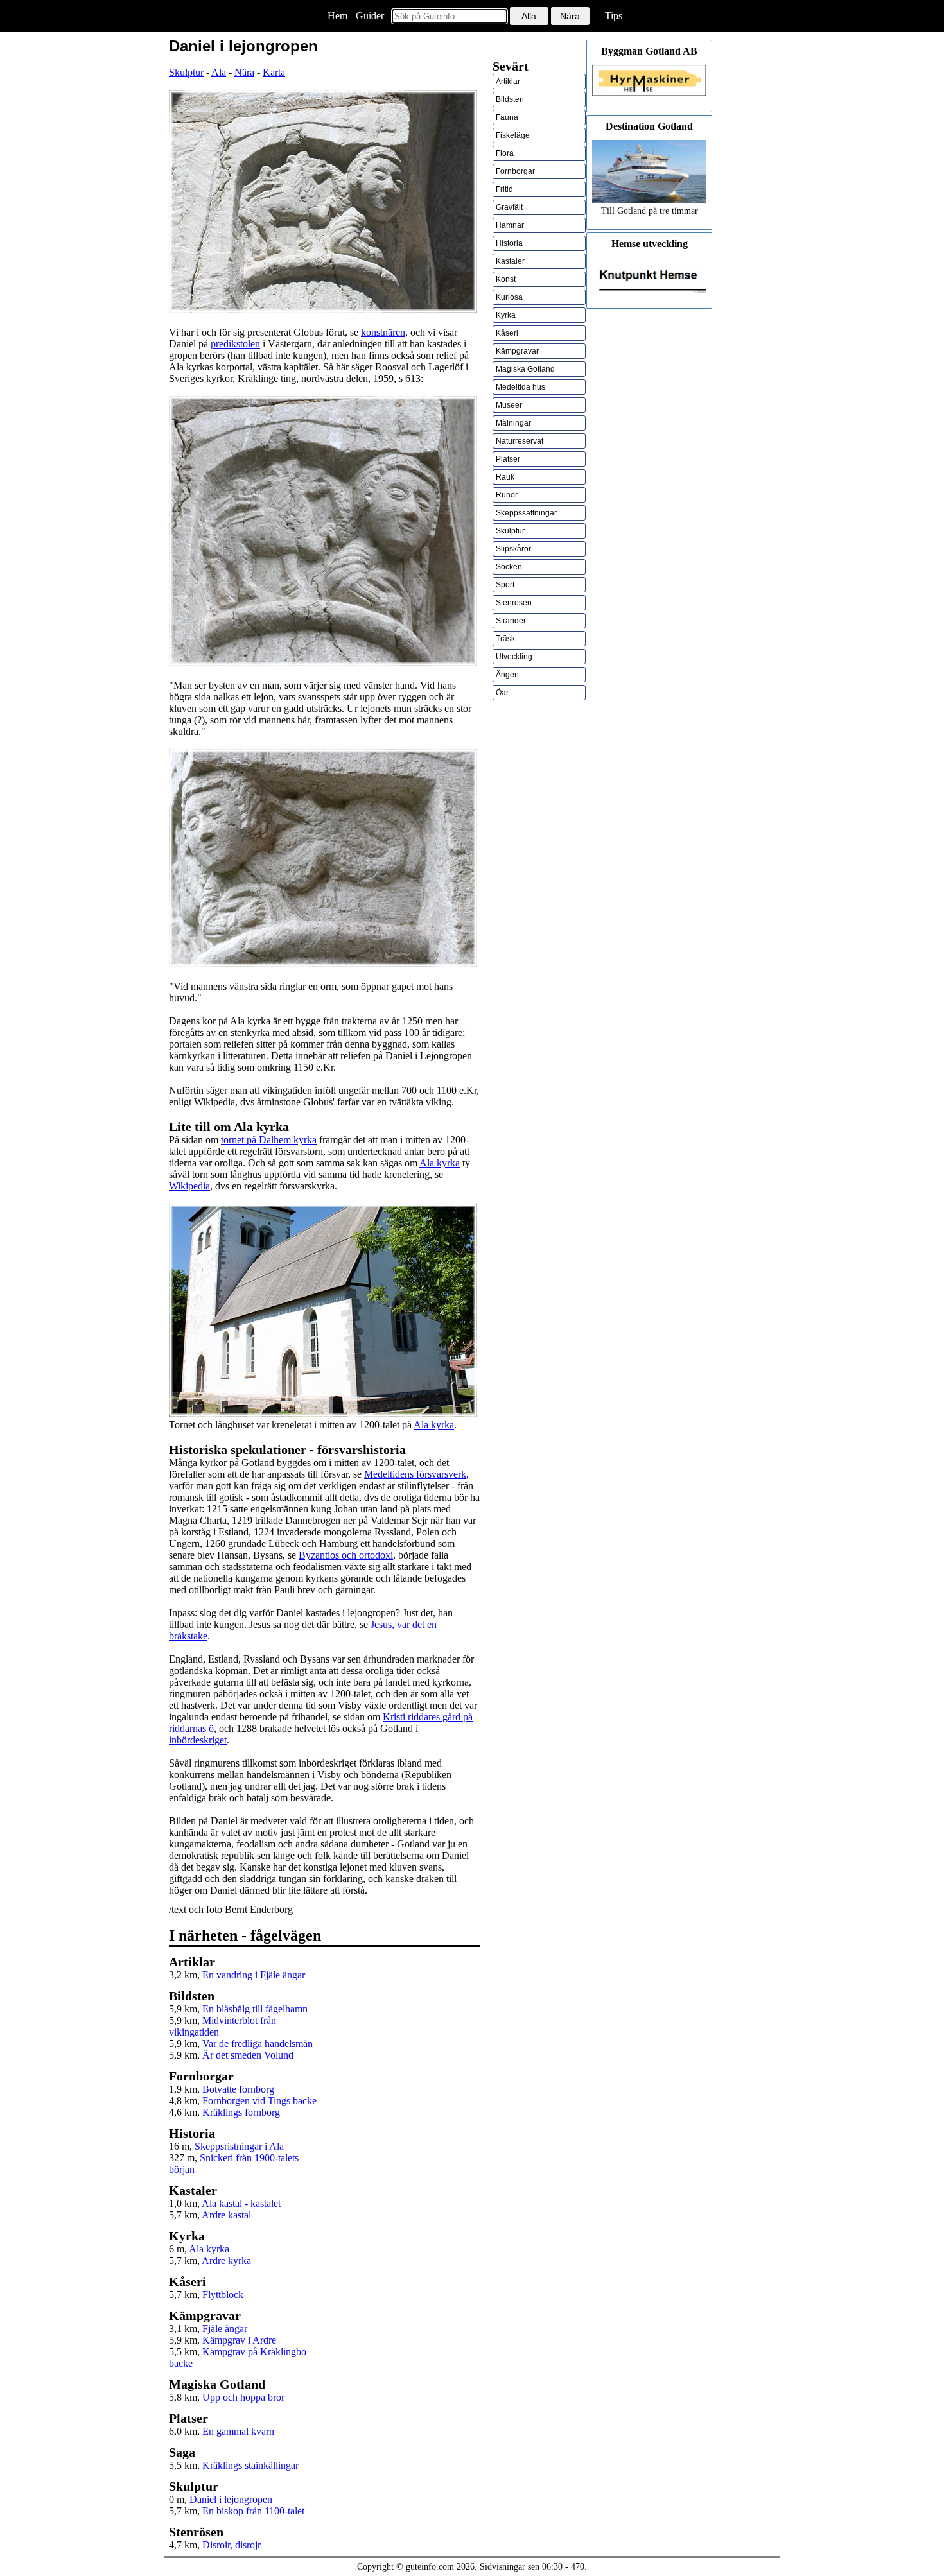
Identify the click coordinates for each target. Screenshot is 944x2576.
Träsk (505, 639)
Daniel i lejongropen (231, 2499)
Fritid (504, 189)
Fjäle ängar (225, 2329)
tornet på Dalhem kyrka (269, 1140)
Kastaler (510, 261)
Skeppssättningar (526, 513)
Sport (505, 585)
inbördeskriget (198, 1740)
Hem (337, 16)
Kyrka (506, 315)
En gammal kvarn (238, 2431)
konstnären (383, 332)
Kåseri (507, 333)
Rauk (505, 477)
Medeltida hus (520, 387)
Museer (509, 405)
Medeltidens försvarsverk (415, 1474)
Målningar (513, 423)
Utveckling (514, 657)
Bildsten (510, 99)
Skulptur (186, 72)
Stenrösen (514, 603)
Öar (502, 693)
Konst (506, 279)
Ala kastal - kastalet (241, 2203)
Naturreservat (520, 441)
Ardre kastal (226, 2215)
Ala (219, 72)
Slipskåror (513, 549)
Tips (614, 16)
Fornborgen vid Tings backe (259, 2101)
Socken (509, 567)
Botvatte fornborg (238, 2089)
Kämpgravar (517, 351)
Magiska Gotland (525, 369)
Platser (508, 459)
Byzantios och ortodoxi (346, 1555)
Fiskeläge (513, 135)
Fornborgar (515, 171)
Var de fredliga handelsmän (258, 2044)
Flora (505, 153)
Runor (507, 495)
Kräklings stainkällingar (250, 2465)
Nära (244, 72)
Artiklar (508, 82)
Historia (509, 243)
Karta (274, 72)
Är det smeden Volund (248, 2055)
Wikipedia (189, 1186)
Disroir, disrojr (232, 2545)
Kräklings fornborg (241, 2112)
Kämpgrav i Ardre (239, 2340)
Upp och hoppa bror (243, 2397)
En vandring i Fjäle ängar (254, 1975)
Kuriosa (509, 297)
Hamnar (510, 225)
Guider (370, 16)
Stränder (511, 621)
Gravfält (509, 207)
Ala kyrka (440, 1163)
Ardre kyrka (226, 2260)
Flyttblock (223, 2295)
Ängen (507, 675)
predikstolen (235, 344)
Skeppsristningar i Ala (239, 2146)
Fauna (507, 117)
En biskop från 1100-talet (253, 2511)
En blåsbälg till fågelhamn (255, 2009)
